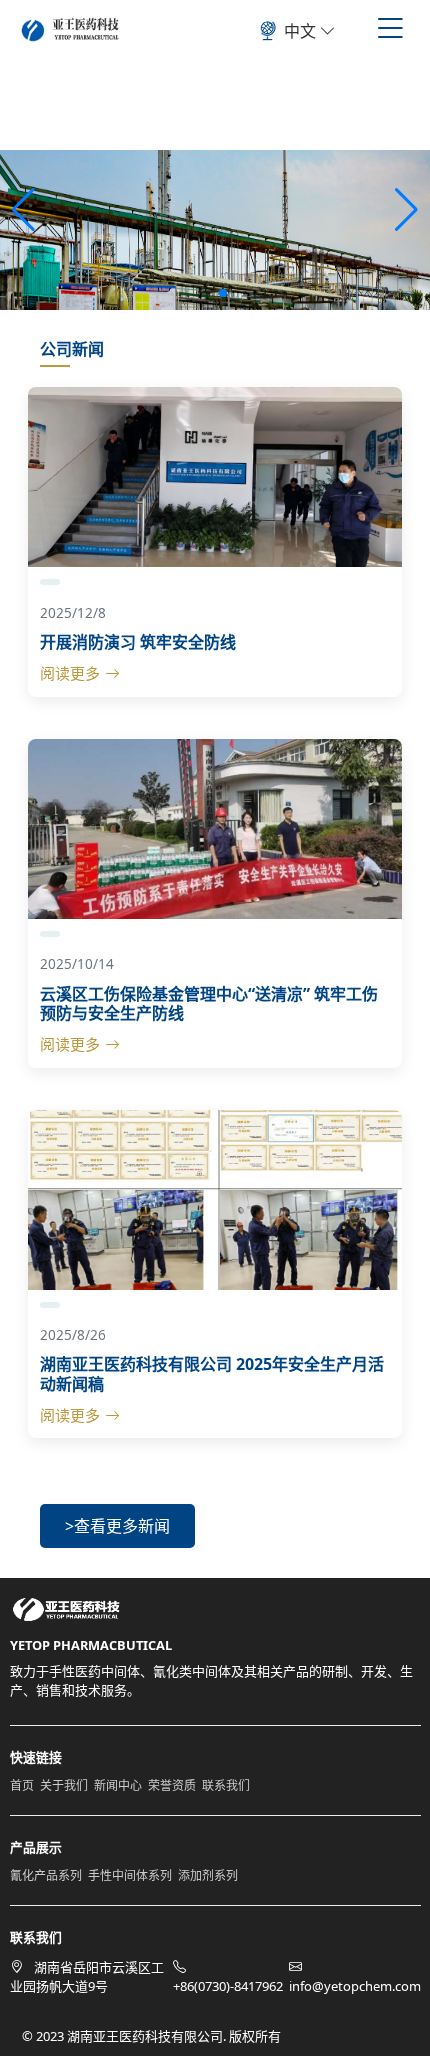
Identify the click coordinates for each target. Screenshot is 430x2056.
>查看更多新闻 (117, 1526)
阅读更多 (70, 673)
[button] (406, 210)
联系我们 (226, 1785)
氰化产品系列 (46, 1875)
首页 (22, 1785)
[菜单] (390, 28)
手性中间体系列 (130, 1875)
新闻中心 (118, 1785)
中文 (302, 31)
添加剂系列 (208, 1875)
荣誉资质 (172, 1785)
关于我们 (64, 1785)
